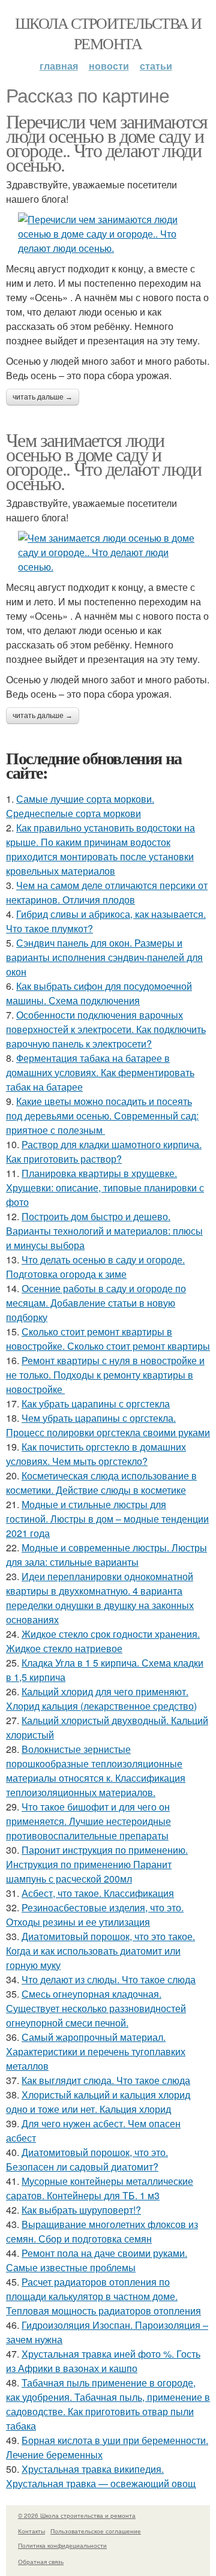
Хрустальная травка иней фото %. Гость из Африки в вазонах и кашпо (103, 2361)
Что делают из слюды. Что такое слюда (109, 1979)
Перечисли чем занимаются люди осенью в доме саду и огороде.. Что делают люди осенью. (107, 142)
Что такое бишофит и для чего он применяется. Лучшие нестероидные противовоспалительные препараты (88, 1821)
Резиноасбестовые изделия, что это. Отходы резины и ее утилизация (95, 1915)
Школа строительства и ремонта (108, 33)
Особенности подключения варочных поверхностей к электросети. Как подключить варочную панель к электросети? (106, 1029)
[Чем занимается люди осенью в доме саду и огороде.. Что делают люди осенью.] (108, 553)
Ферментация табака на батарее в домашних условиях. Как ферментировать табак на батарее (100, 1072)
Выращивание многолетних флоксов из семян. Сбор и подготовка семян (102, 2231)
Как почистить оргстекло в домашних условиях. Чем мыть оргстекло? (96, 1454)
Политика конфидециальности (62, 2545)
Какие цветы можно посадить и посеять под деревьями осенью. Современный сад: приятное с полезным (102, 1116)
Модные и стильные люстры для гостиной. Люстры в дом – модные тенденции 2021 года (107, 1519)
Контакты (31, 2531)
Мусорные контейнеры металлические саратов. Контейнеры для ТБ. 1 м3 (100, 2188)
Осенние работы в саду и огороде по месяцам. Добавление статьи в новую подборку (96, 1303)
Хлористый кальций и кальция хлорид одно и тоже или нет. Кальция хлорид (98, 2102)
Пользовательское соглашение (96, 2531)
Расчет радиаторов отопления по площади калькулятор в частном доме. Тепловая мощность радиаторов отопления (103, 2296)
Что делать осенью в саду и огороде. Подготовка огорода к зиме (95, 1267)
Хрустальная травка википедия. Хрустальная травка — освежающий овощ (101, 2476)
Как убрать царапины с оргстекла (96, 1403)
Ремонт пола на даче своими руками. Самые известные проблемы (97, 2260)
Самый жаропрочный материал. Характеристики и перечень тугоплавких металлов (96, 2051)
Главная (59, 66)
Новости (109, 66)
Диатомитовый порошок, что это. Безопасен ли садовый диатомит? (87, 2159)
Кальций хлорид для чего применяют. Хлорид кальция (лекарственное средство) (101, 1699)
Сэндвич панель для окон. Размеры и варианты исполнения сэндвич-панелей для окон (104, 957)
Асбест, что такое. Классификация (98, 1893)
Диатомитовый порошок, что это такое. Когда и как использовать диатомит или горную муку (100, 1951)
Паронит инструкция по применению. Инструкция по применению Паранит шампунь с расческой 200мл (97, 1864)
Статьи (156, 66)
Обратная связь (41, 2562)
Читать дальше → (43, 397)
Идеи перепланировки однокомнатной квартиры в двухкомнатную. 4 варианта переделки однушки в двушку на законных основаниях (100, 1598)
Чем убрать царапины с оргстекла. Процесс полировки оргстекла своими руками (108, 1425)
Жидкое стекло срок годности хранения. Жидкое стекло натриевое (103, 1641)
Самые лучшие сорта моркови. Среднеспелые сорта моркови (80, 806)
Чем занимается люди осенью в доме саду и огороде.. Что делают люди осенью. (103, 461)
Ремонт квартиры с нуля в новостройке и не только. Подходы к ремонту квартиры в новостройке (105, 1375)
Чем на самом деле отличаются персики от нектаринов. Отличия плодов (107, 892)
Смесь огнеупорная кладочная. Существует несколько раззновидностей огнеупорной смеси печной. (96, 2008)
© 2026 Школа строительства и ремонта (77, 2515)
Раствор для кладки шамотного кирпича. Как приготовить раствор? (104, 1152)
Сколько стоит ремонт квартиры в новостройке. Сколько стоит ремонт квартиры (108, 1339)
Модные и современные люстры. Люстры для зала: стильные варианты (106, 1555)
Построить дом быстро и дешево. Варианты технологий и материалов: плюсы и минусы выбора (104, 1231)
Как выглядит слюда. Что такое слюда (106, 2080)
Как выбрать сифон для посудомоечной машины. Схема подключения (99, 993)
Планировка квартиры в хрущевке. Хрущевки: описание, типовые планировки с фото (105, 1188)
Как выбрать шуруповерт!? (81, 2210)
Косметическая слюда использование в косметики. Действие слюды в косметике (101, 1483)
